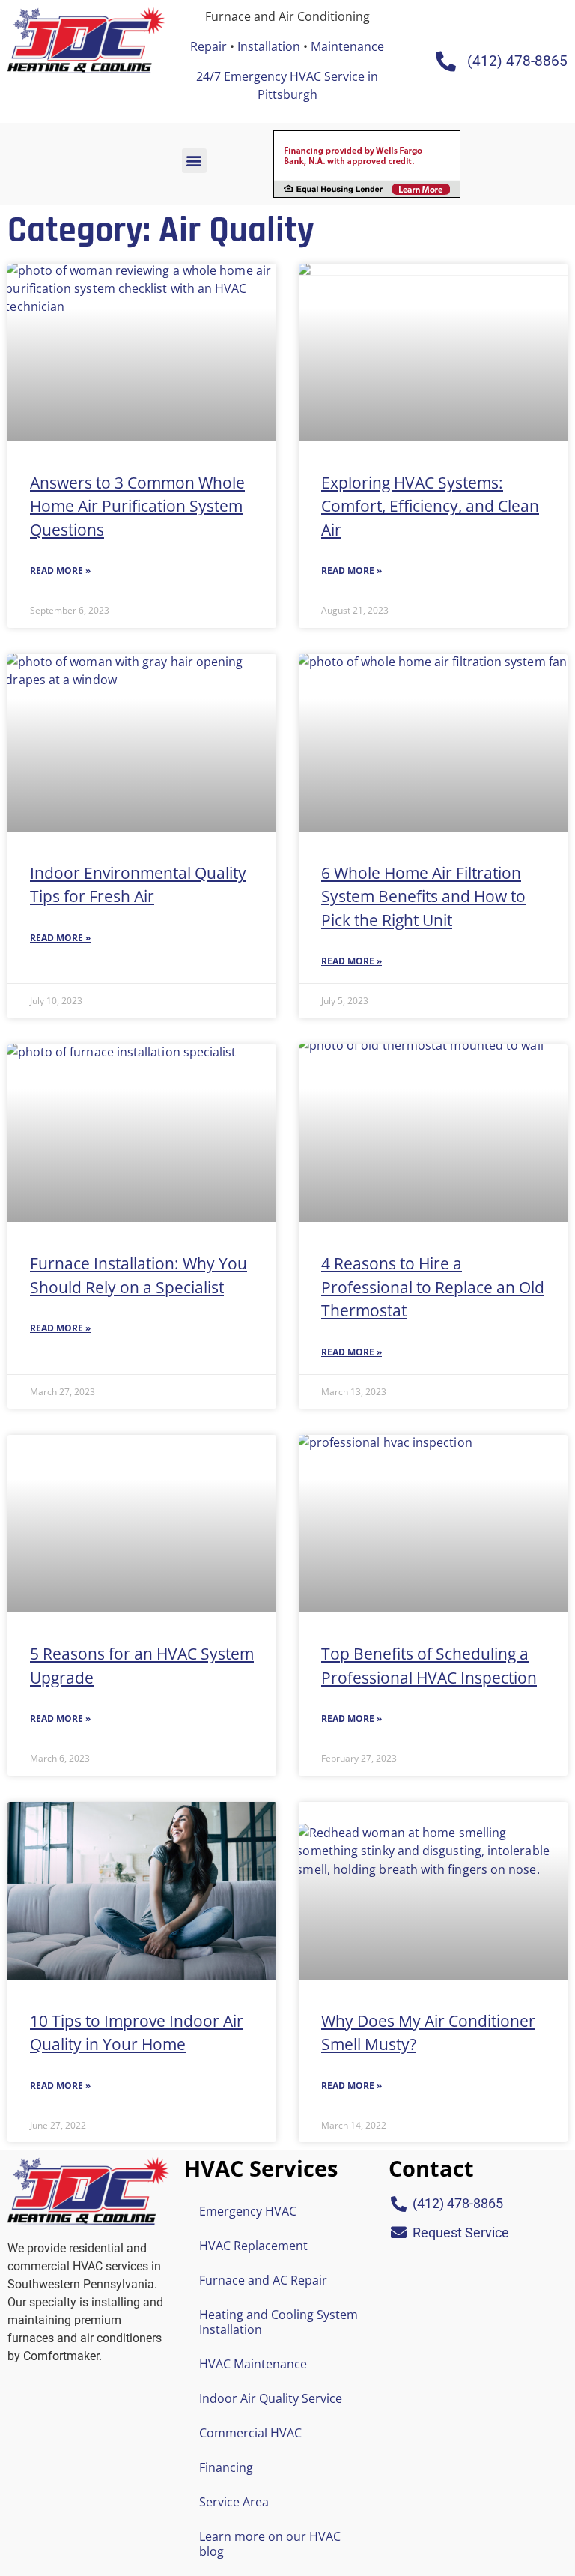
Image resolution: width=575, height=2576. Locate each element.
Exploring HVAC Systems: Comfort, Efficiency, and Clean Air (430, 506)
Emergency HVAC (248, 2211)
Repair (209, 46)
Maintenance (347, 46)
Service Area (234, 2502)
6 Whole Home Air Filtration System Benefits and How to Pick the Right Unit (423, 897)
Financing (226, 2467)
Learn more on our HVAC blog (270, 2544)
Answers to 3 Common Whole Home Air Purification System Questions (137, 506)
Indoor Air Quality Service (271, 2398)
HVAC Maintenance (253, 2364)
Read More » (60, 571)
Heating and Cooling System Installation (279, 2322)
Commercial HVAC (250, 2433)
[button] (194, 161)
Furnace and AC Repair (263, 2280)
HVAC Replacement (253, 2246)
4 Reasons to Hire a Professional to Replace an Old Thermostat (433, 1287)
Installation (269, 46)
